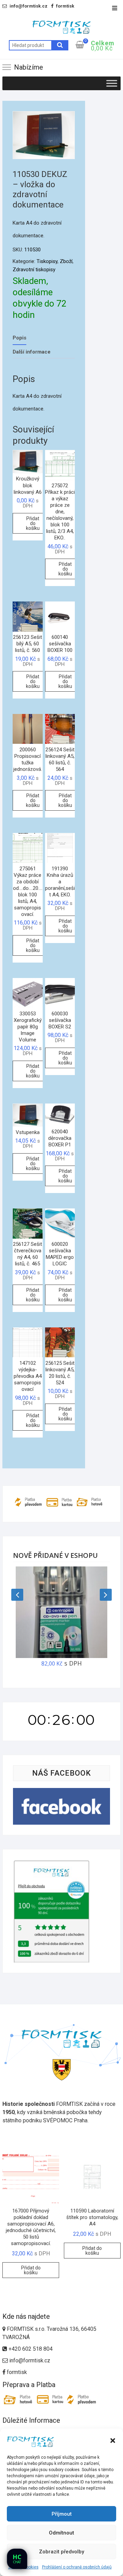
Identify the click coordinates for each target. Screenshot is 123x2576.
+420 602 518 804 (30, 2349)
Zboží (66, 261)
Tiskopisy (47, 261)
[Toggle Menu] (112, 83)
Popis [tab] (19, 338)
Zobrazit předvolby (61, 2552)
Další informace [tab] (32, 352)
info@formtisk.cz (30, 2360)
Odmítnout (61, 2533)
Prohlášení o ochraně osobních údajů (77, 2567)
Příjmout (62, 2514)
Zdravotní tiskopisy (34, 270)
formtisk (16, 2372)
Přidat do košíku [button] (33, 523)
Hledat (60, 45)
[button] (113, 2441)
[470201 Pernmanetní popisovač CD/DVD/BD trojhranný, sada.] (61, 1612)
